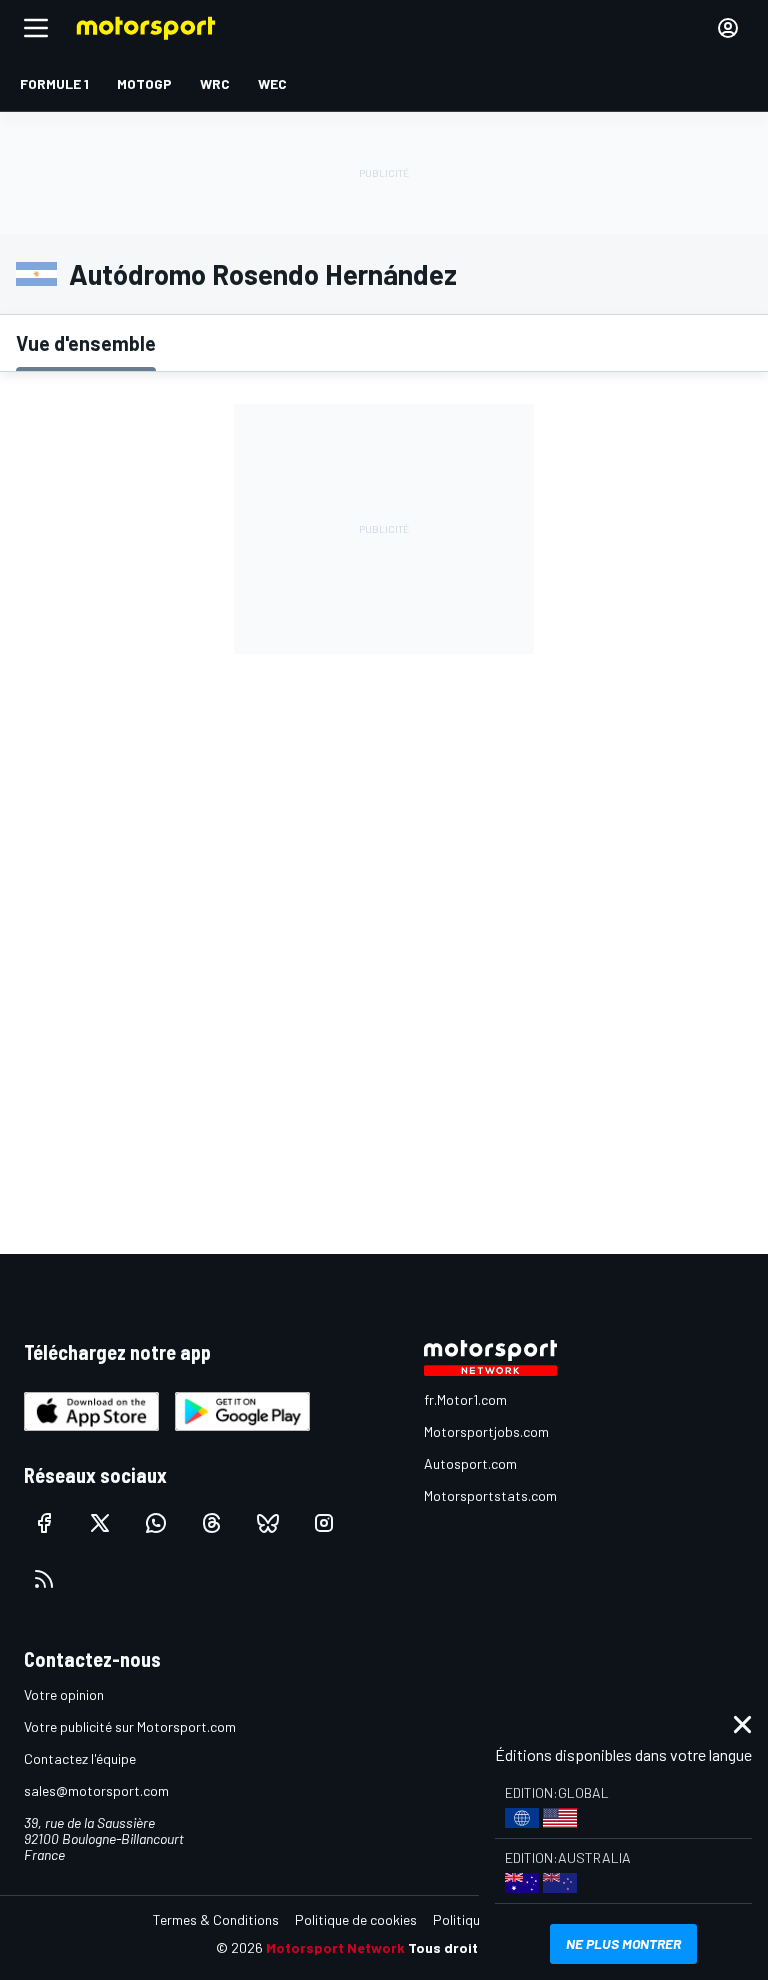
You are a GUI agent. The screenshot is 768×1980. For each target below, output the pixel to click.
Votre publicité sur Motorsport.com (130, 1726)
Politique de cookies (356, 1919)
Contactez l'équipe (80, 1758)
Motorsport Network (335, 1947)
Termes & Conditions (216, 1919)
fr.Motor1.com (465, 1399)
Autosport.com (470, 1463)
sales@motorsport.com (96, 1790)
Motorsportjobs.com (486, 1431)
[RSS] (44, 1579)
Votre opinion (64, 1694)
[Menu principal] (36, 28)
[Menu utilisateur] (728, 28)
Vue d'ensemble (86, 343)
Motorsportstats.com (490, 1495)
